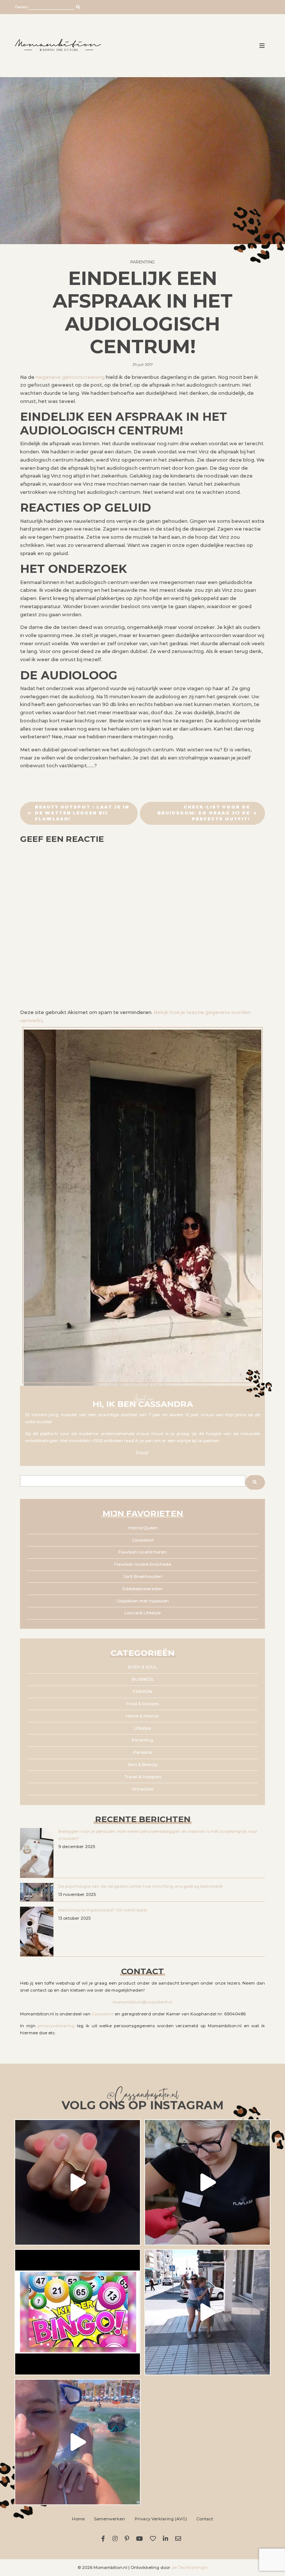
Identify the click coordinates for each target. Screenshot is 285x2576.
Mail (179, 2539)
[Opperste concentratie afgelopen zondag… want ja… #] (207, 2182)
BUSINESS (142, 1679)
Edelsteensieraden (142, 1589)
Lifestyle (142, 1728)
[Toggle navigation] (262, 46)
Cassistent (143, 1540)
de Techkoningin (190, 2567)
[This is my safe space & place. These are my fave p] (78, 2442)
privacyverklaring (56, 2026)
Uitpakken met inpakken (143, 1601)
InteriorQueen (143, 1528)
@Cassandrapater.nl (142, 2096)
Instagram (116, 2539)
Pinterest (128, 2539)
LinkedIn (167, 2539)
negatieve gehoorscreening (70, 377)
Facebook (104, 2539)
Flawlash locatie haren (142, 1552)
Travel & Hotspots (143, 1777)
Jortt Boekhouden (143, 1576)
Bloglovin (154, 2539)
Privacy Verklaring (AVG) (161, 2519)
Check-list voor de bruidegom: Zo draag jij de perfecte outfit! (204, 813)
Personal (143, 1752)
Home (78, 2519)
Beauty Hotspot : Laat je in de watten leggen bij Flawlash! (82, 813)
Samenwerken (109, 2519)
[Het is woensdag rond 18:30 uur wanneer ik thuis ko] (207, 2312)
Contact (205, 2519)
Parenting (142, 262)
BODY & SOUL (142, 1667)
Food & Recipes (142, 1704)
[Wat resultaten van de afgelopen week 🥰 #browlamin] (78, 2182)
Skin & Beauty (142, 1765)
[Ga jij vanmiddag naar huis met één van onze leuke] (78, 2312)
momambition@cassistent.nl (142, 2002)
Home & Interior (142, 1716)
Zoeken (21, 7)
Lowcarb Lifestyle (142, 1613)
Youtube (140, 2539)
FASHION (142, 1691)
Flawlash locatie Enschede (143, 1564)
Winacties (142, 1789)
